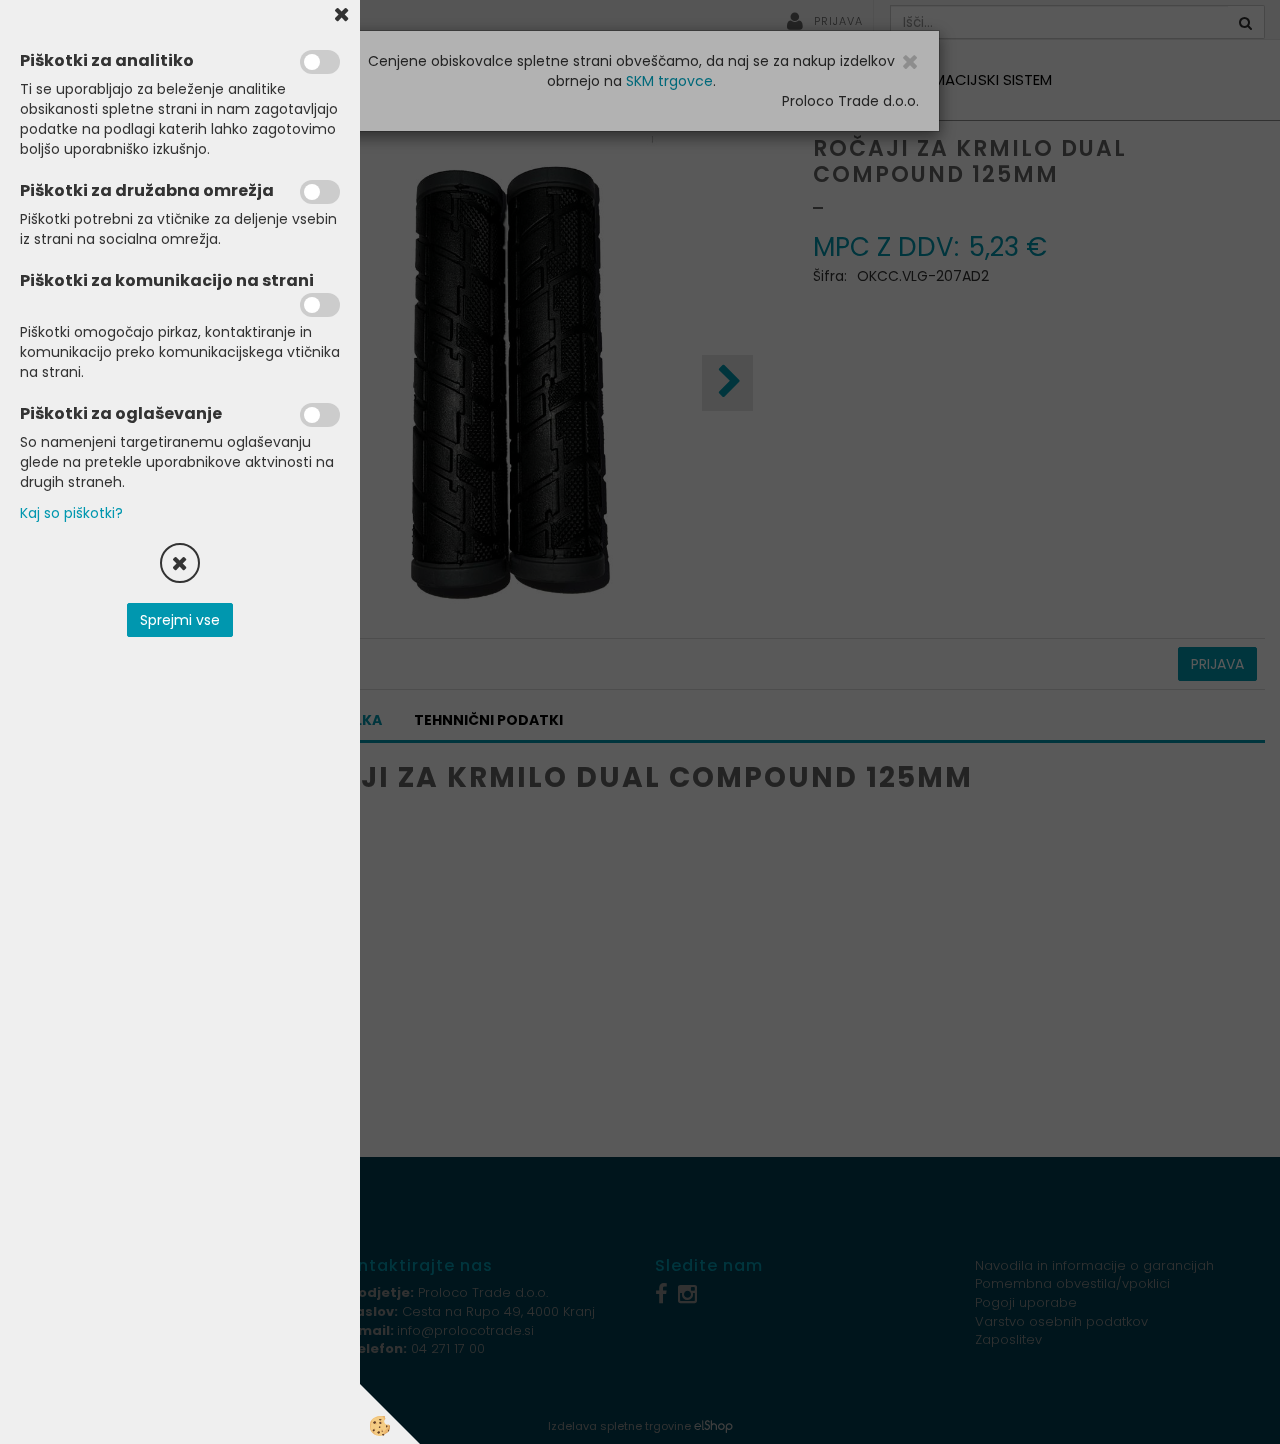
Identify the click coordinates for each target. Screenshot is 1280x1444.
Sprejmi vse (180, 620)
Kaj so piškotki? (71, 513)
